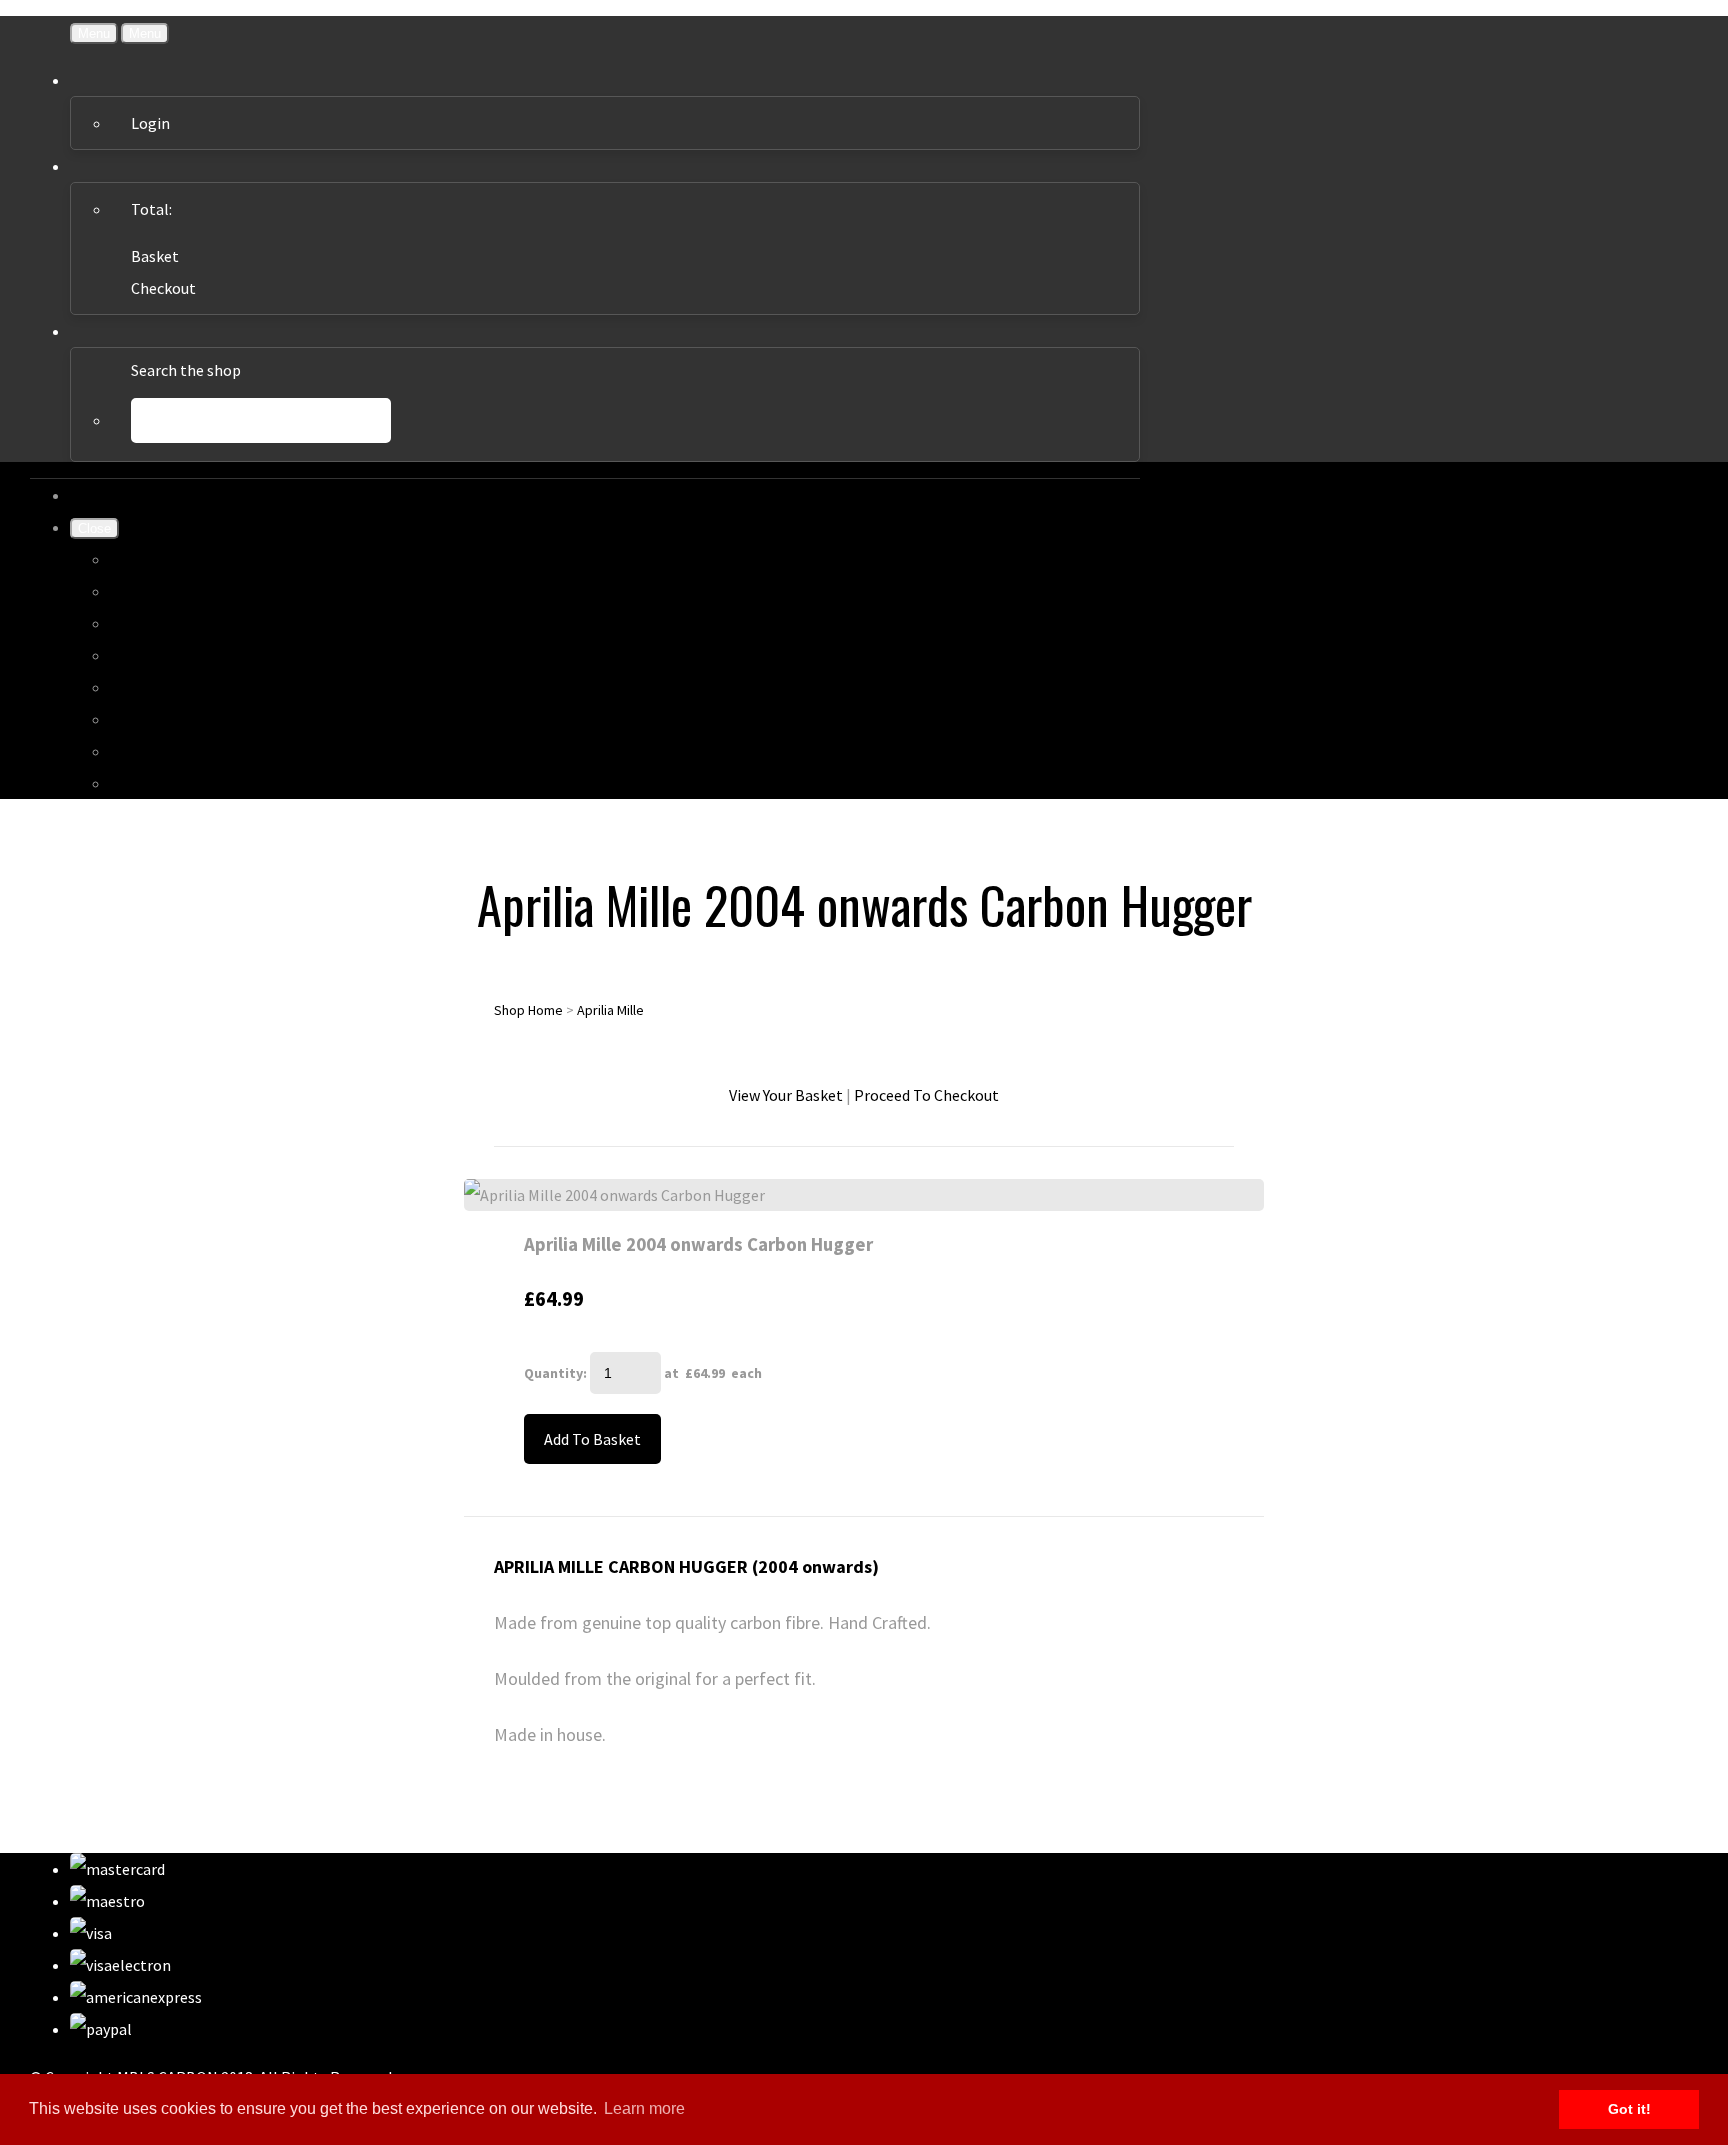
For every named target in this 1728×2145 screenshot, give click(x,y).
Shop (127, 591)
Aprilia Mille (610, 1010)
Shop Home (528, 1010)
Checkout (163, 288)
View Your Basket (786, 1095)
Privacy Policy (157, 719)
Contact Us (148, 751)
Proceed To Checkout (926, 1095)
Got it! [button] (1629, 2109)
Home (131, 559)
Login (150, 123)
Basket (155, 256)
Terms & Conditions (177, 687)
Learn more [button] (644, 2108)
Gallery (134, 623)
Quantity (553, 1373)
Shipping (140, 655)
